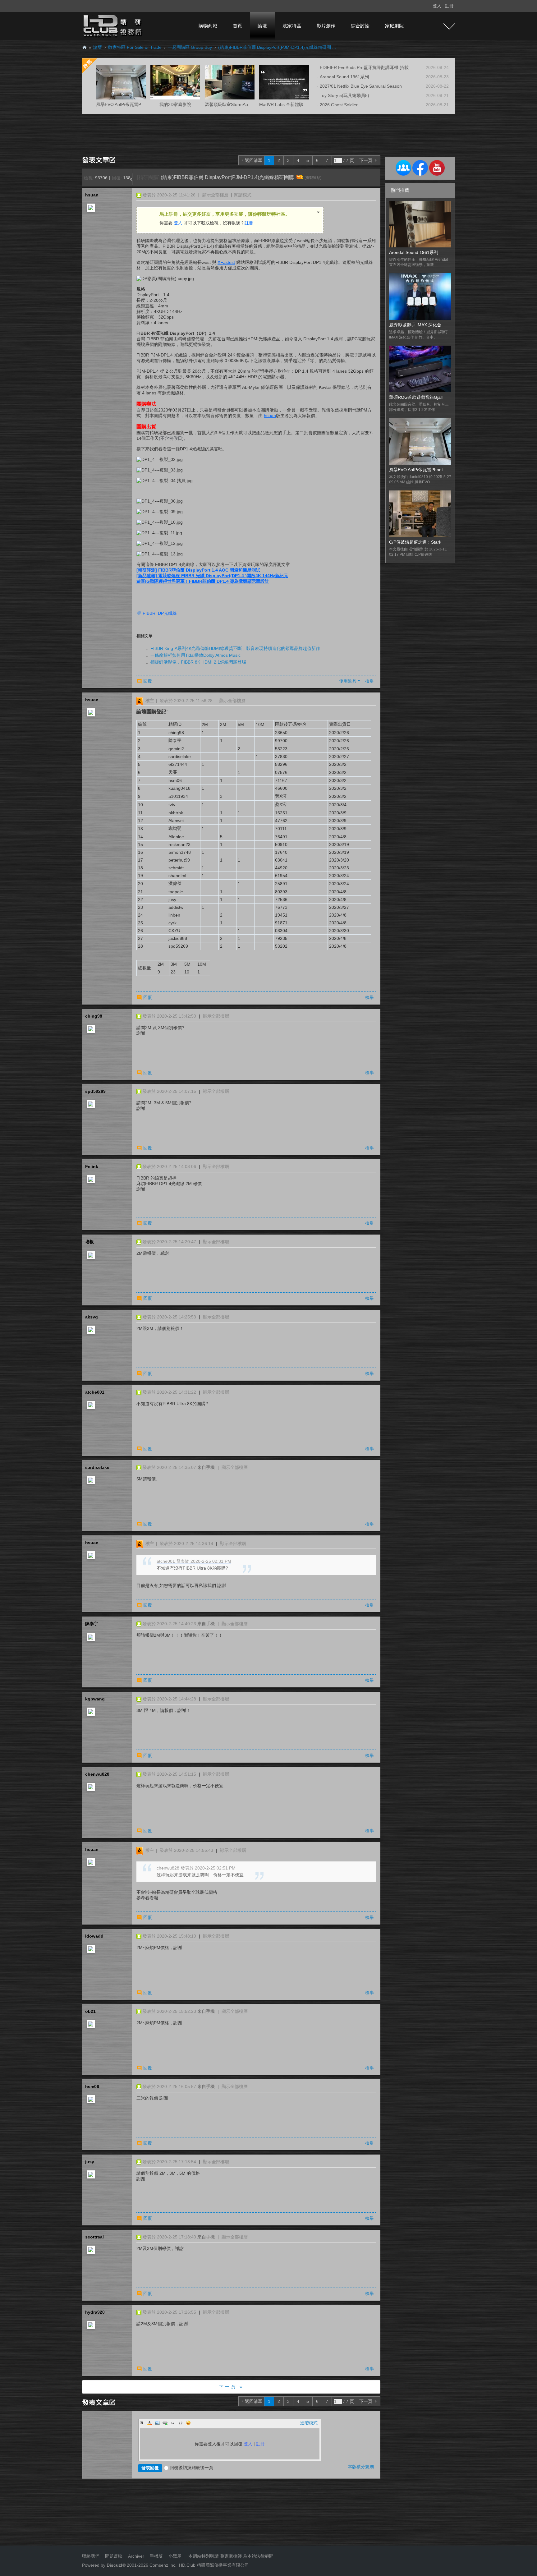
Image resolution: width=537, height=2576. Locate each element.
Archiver (136, 2556)
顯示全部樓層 (215, 195)
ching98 (94, 1016)
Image (157, 2423)
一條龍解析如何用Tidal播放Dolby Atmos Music (195, 655)
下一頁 (366, 160)
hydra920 (95, 2312)
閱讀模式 (243, 195)
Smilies (188, 2423)
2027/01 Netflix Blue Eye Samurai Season (361, 86)
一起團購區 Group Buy (190, 47)
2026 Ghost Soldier (339, 105)
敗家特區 (292, 26)
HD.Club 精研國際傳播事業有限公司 (214, 2565)
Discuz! (115, 2565)
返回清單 (254, 160)
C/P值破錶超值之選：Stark (415, 542)
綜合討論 (360, 26)
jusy (90, 2162)
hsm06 (92, 2086)
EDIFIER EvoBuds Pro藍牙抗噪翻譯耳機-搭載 (364, 67)
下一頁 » (231, 2387)
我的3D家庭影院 (175, 104)
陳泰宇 (92, 1624)
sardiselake (97, 1467)
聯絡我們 (91, 2556)
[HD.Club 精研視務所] (113, 25)
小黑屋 (175, 2556)
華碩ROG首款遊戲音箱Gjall (416, 397)
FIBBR (149, 613)
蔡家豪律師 (231, 2556)
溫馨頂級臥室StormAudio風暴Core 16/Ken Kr (249, 104)
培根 (89, 1242)
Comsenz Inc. (162, 2565)
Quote (173, 2423)
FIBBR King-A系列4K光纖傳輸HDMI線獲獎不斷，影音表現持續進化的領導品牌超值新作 (235, 648)
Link (165, 2423)
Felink (92, 1166)
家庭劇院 (394, 26)
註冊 (449, 6)
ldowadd (94, 1936)
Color (149, 2423)
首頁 (237, 26)
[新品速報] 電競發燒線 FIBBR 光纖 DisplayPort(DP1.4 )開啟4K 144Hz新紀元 (212, 576)
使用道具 (348, 681)
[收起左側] (131, 179)
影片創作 (326, 26)
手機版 (156, 2556)
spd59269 (95, 1091)
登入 (437, 6)
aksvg (92, 1317)
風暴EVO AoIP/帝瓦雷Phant (416, 470)
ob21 (90, 2011)
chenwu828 (97, 1774)
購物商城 (208, 26)
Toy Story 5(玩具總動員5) (344, 95)
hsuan (92, 195)
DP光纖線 (167, 613)
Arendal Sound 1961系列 (344, 77)
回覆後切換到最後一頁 (191, 2468)
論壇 (262, 26)
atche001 (95, 1392)
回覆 (148, 681)
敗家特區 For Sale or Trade (135, 47)
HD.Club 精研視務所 (85, 47)
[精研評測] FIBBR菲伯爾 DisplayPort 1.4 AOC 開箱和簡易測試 (198, 570)
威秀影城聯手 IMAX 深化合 (415, 325)
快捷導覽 (449, 26)
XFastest (226, 262)
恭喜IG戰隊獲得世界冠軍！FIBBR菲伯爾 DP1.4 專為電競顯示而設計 (203, 581)
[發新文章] (100, 159)
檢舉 (369, 681)
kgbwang (95, 1699)
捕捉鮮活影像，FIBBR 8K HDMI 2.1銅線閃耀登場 (198, 662)
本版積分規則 (361, 2467)
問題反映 (113, 2556)
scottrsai (94, 2237)
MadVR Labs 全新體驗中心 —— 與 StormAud (304, 104)
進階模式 (309, 2423)
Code (181, 2423)
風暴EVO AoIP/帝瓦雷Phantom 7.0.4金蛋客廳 (140, 104)
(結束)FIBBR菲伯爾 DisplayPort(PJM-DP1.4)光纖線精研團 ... (277, 47)
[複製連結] (313, 178)
